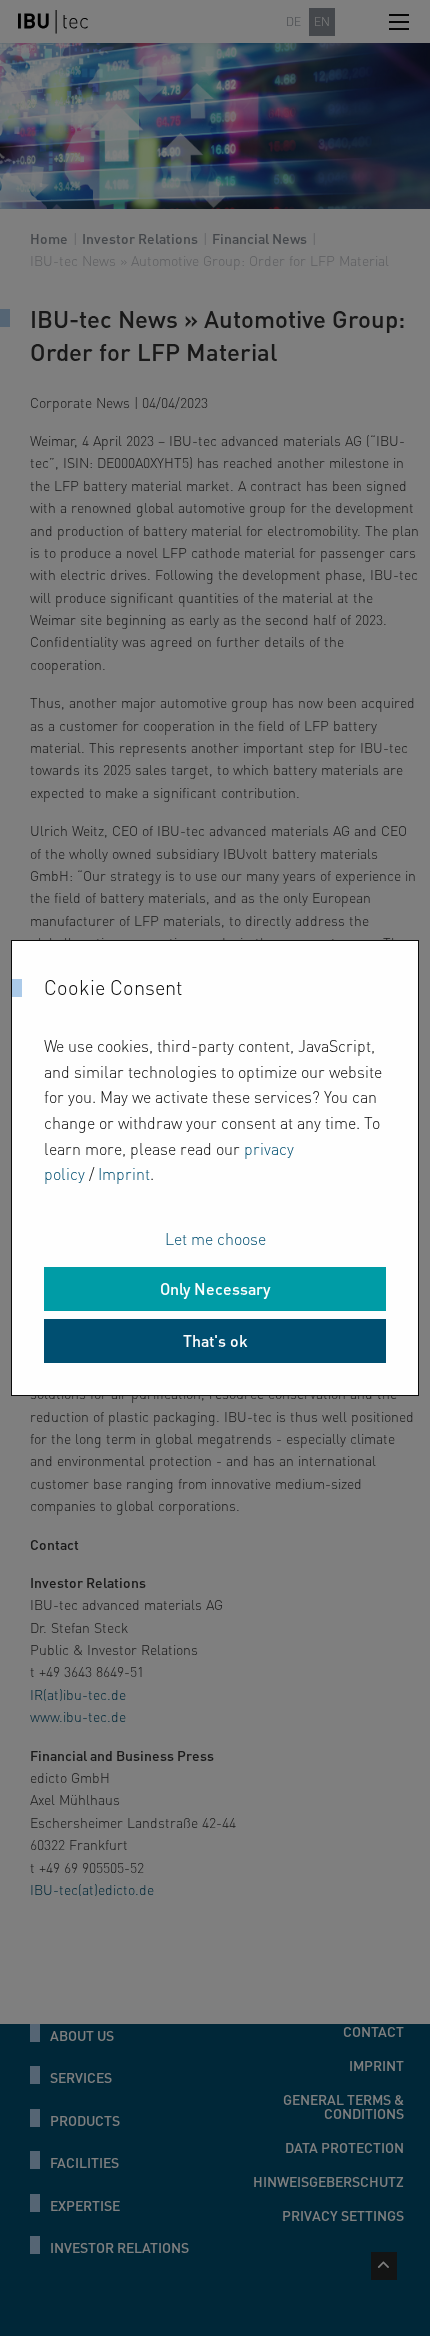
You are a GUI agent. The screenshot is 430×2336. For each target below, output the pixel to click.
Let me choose (215, 1238)
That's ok (215, 1340)
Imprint (124, 1173)
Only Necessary (215, 1288)
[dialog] (215, 1168)
